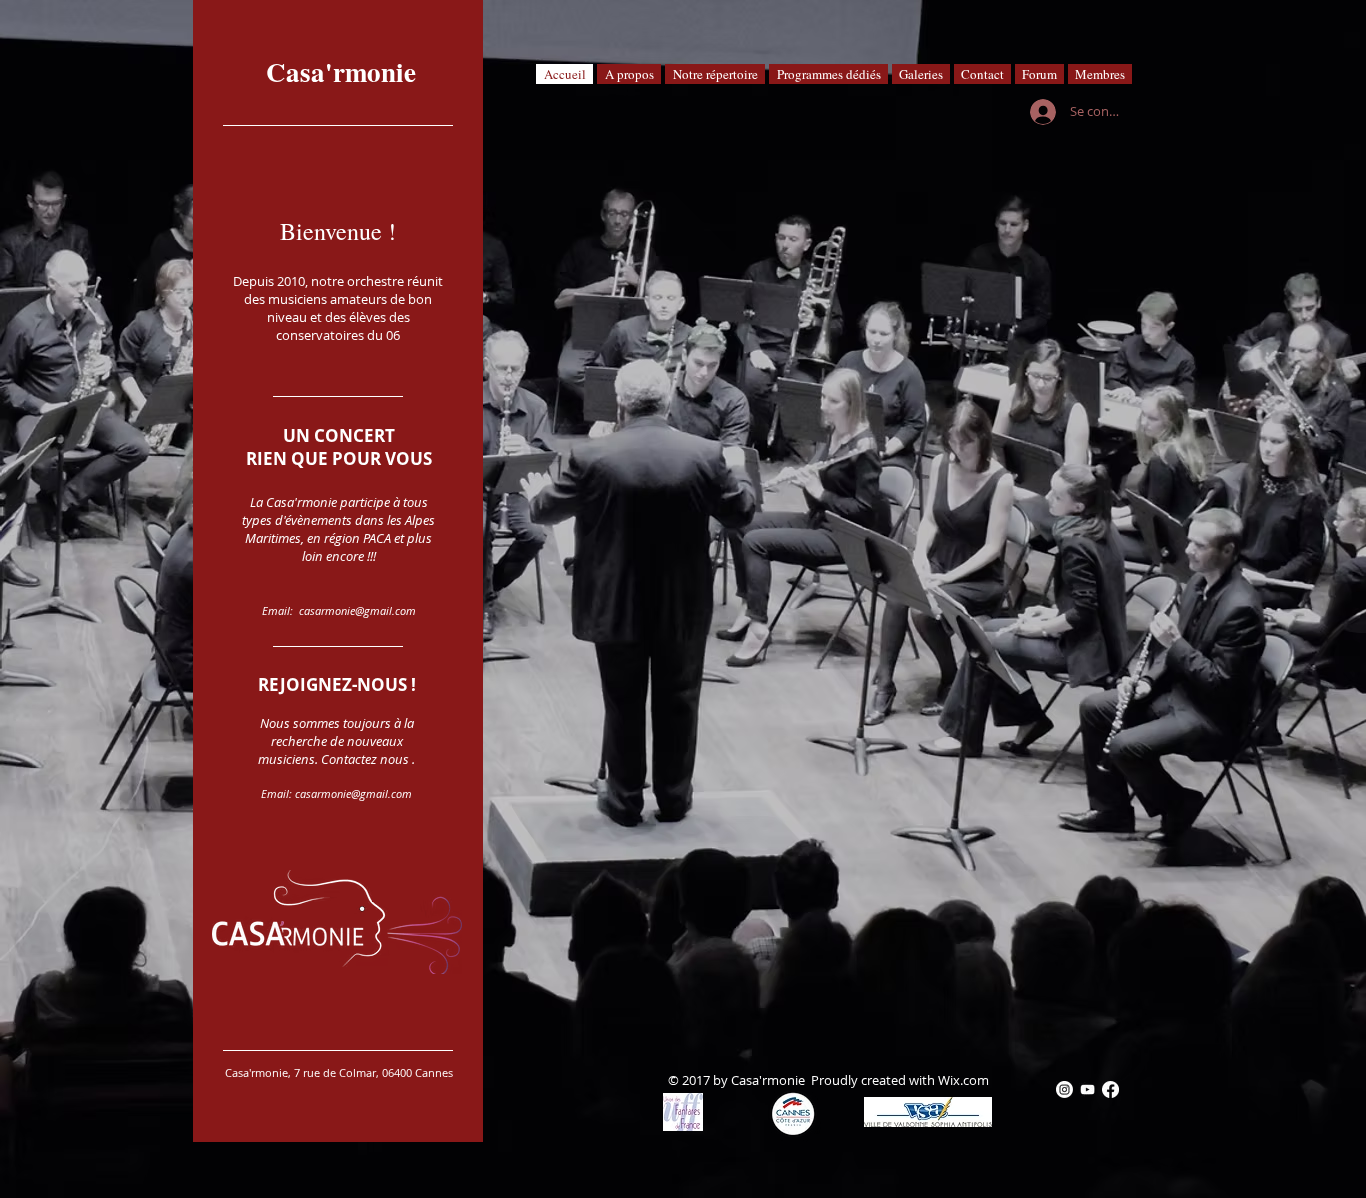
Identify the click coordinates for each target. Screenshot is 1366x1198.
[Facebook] (1110, 1089)
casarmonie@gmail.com (357, 610)
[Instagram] (1064, 1089)
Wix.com (963, 1080)
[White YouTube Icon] (1087, 1089)
